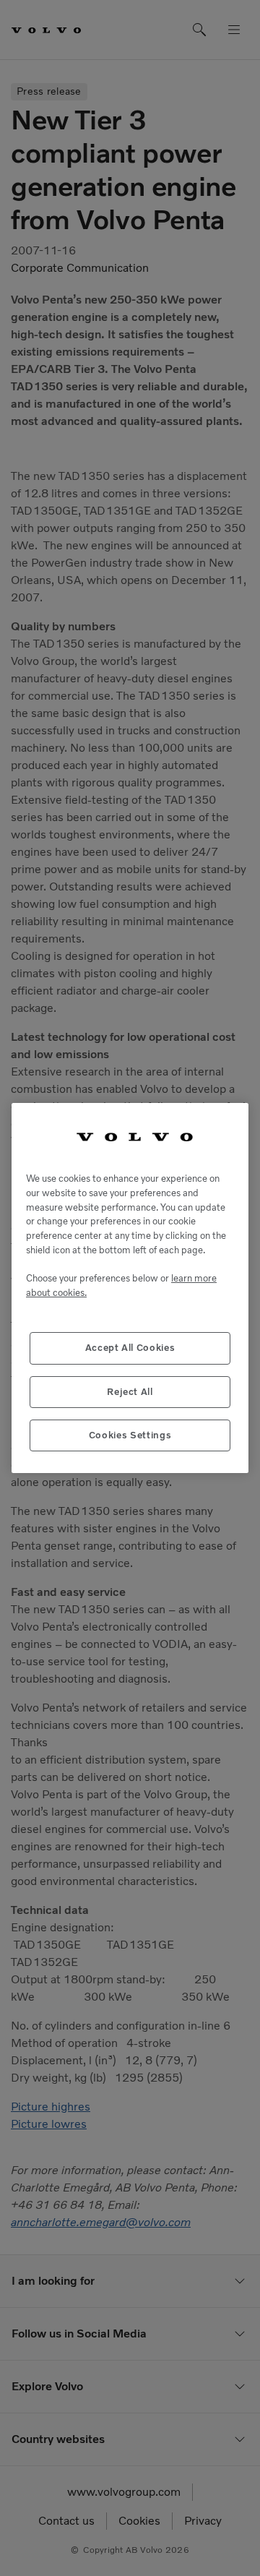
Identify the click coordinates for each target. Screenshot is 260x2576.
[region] (130, 1288)
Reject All (130, 1392)
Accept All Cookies (130, 1348)
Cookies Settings (130, 1435)
